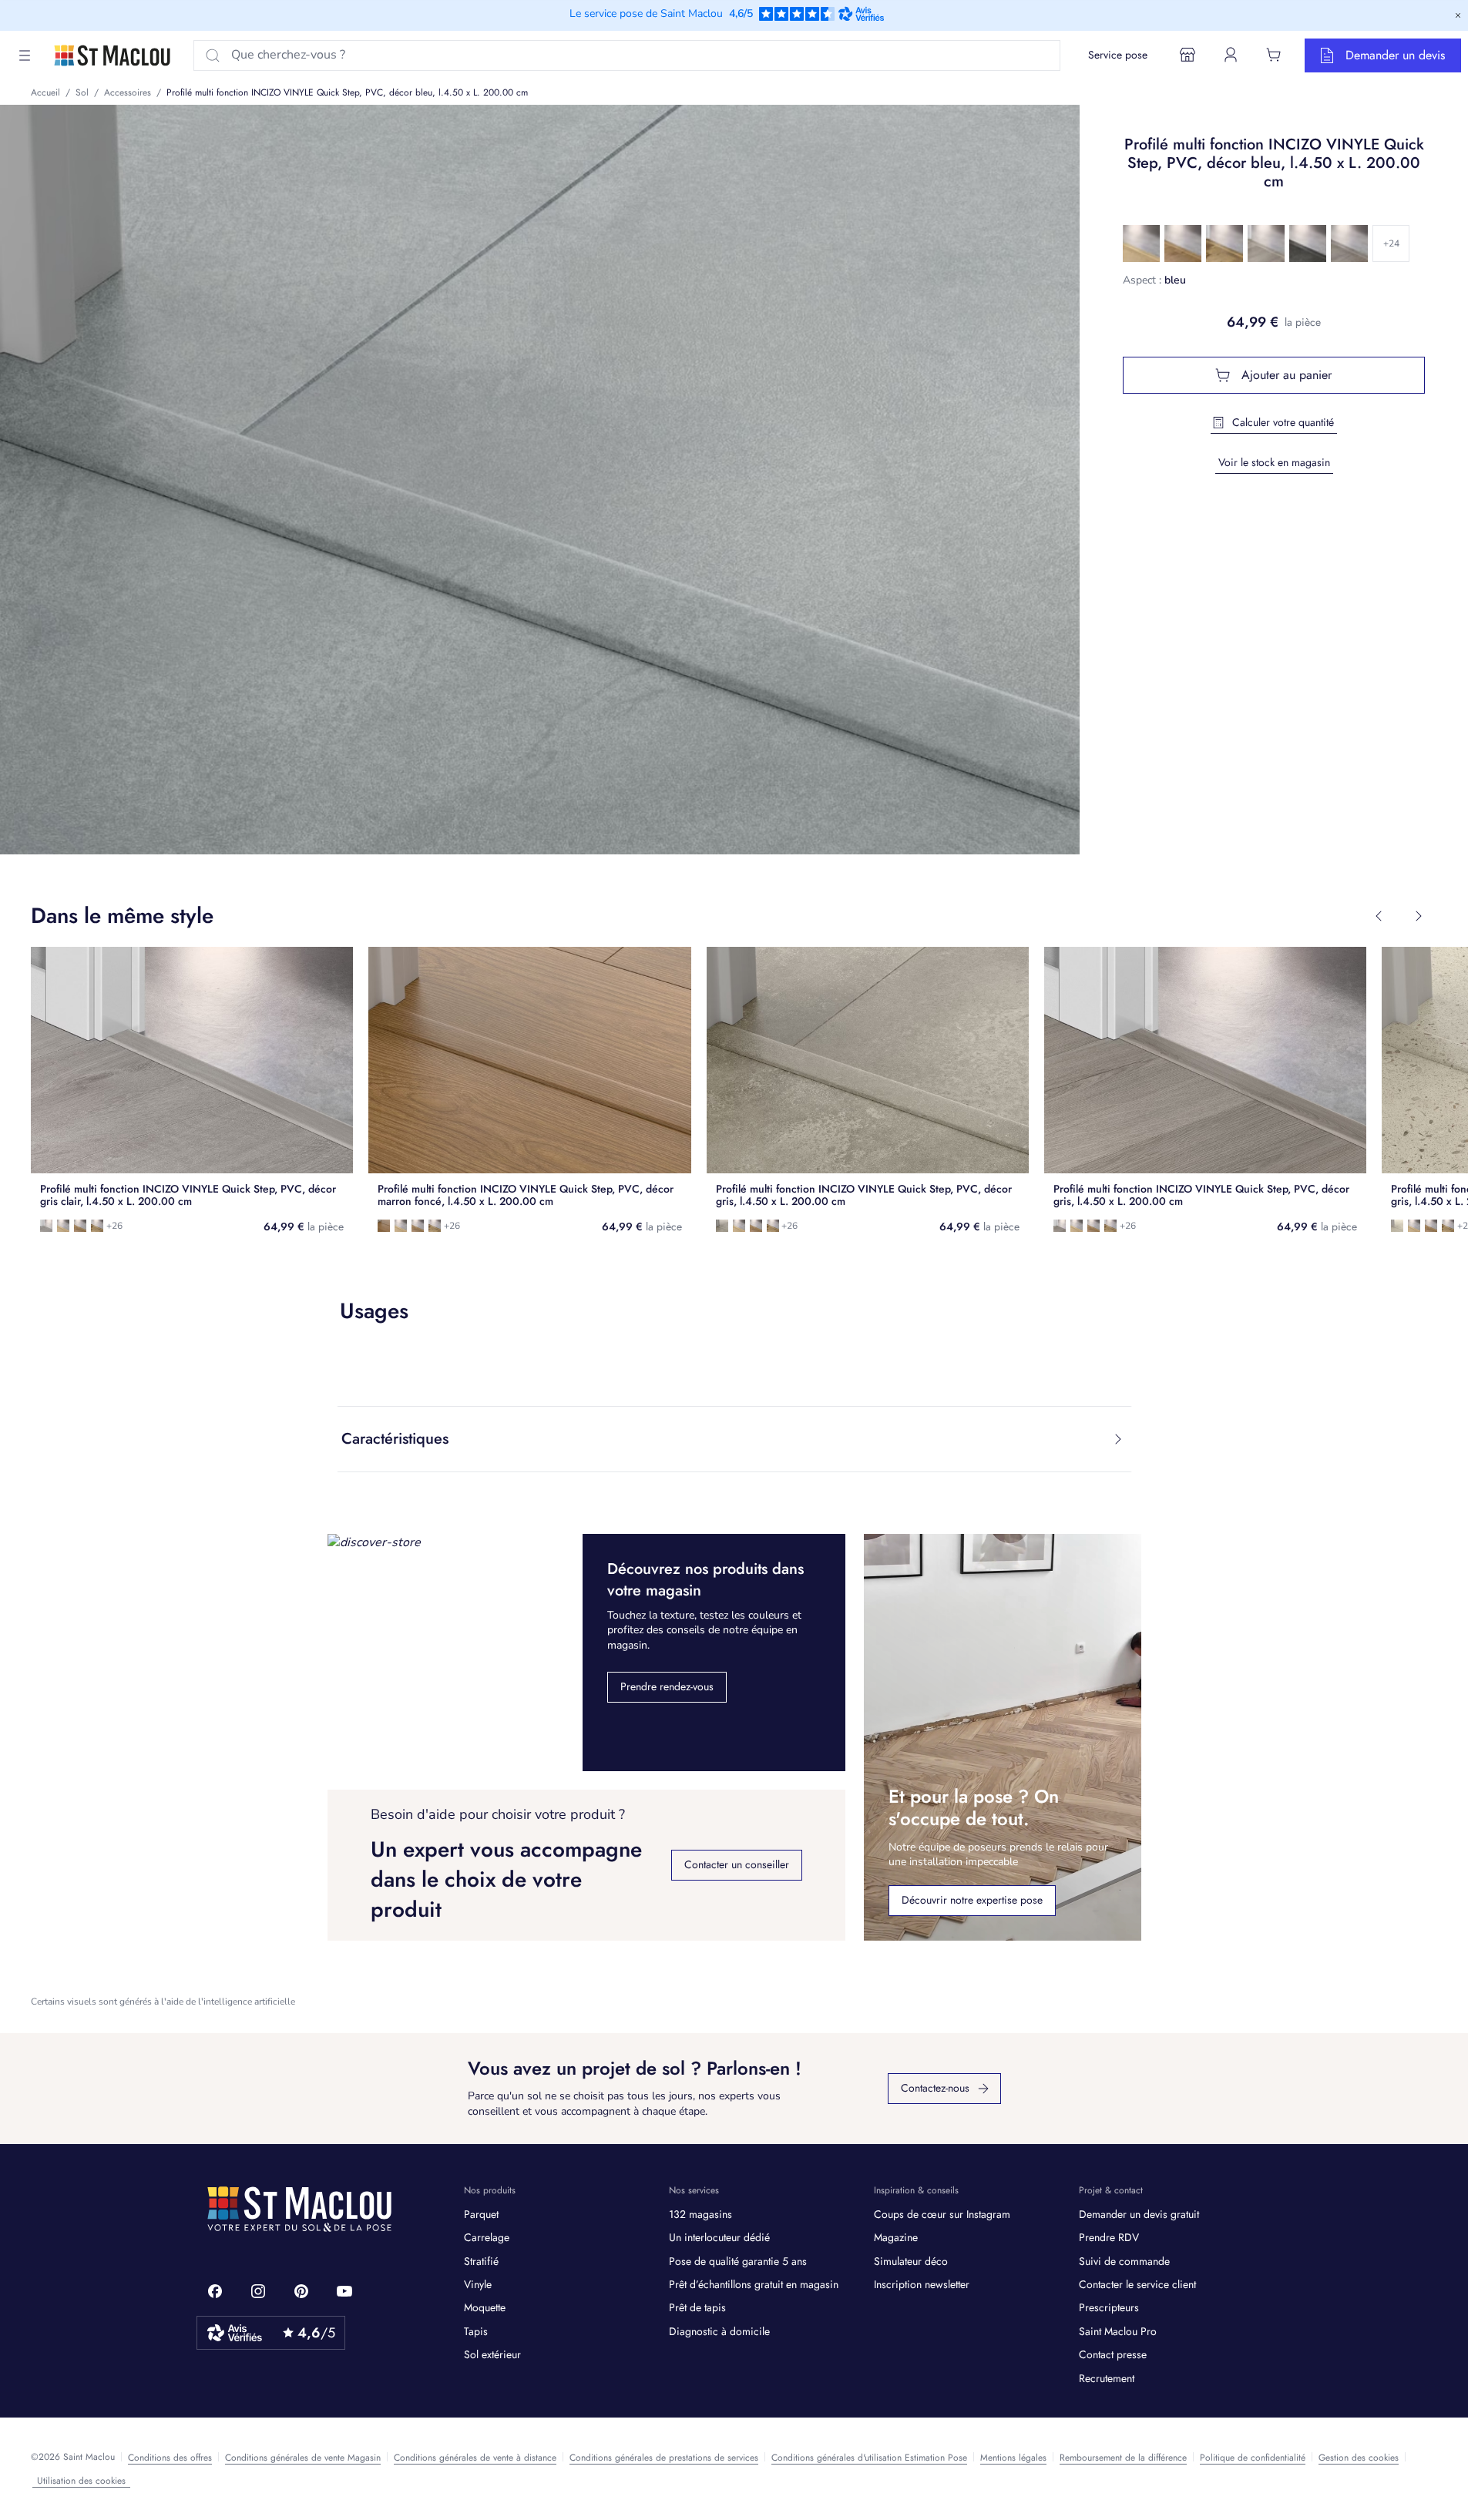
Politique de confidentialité (1253, 2458)
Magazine (896, 2237)
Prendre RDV (1109, 2237)
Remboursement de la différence (1123, 2458)
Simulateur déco (911, 2261)
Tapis (476, 2331)
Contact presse (1113, 2354)
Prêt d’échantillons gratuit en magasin (754, 2284)
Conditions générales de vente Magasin (303, 2458)
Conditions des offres (170, 2458)
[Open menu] (25, 55)
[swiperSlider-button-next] (1419, 916)
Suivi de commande (1124, 2261)
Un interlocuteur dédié (719, 2237)
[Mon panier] (1274, 55)
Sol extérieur (492, 2354)
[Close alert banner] (1458, 15)
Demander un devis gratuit (1139, 2214)
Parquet (481, 2214)
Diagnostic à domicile (719, 2331)
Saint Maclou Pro (1118, 2331)
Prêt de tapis (697, 2307)
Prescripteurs (1109, 2307)
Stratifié (481, 2261)
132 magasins (700, 2214)
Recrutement (1107, 2378)
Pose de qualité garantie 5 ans (738, 2261)
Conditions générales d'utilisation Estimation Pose (869, 2458)
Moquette (485, 2307)
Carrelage (487, 2237)
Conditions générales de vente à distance (475, 2458)
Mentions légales (1013, 2458)
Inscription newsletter (922, 2284)
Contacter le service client (1137, 2284)
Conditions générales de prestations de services (664, 2458)
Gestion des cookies (1359, 2458)
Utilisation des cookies (81, 2481)
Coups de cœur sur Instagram (942, 2214)
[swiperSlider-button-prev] (1379, 916)
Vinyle (478, 2284)
